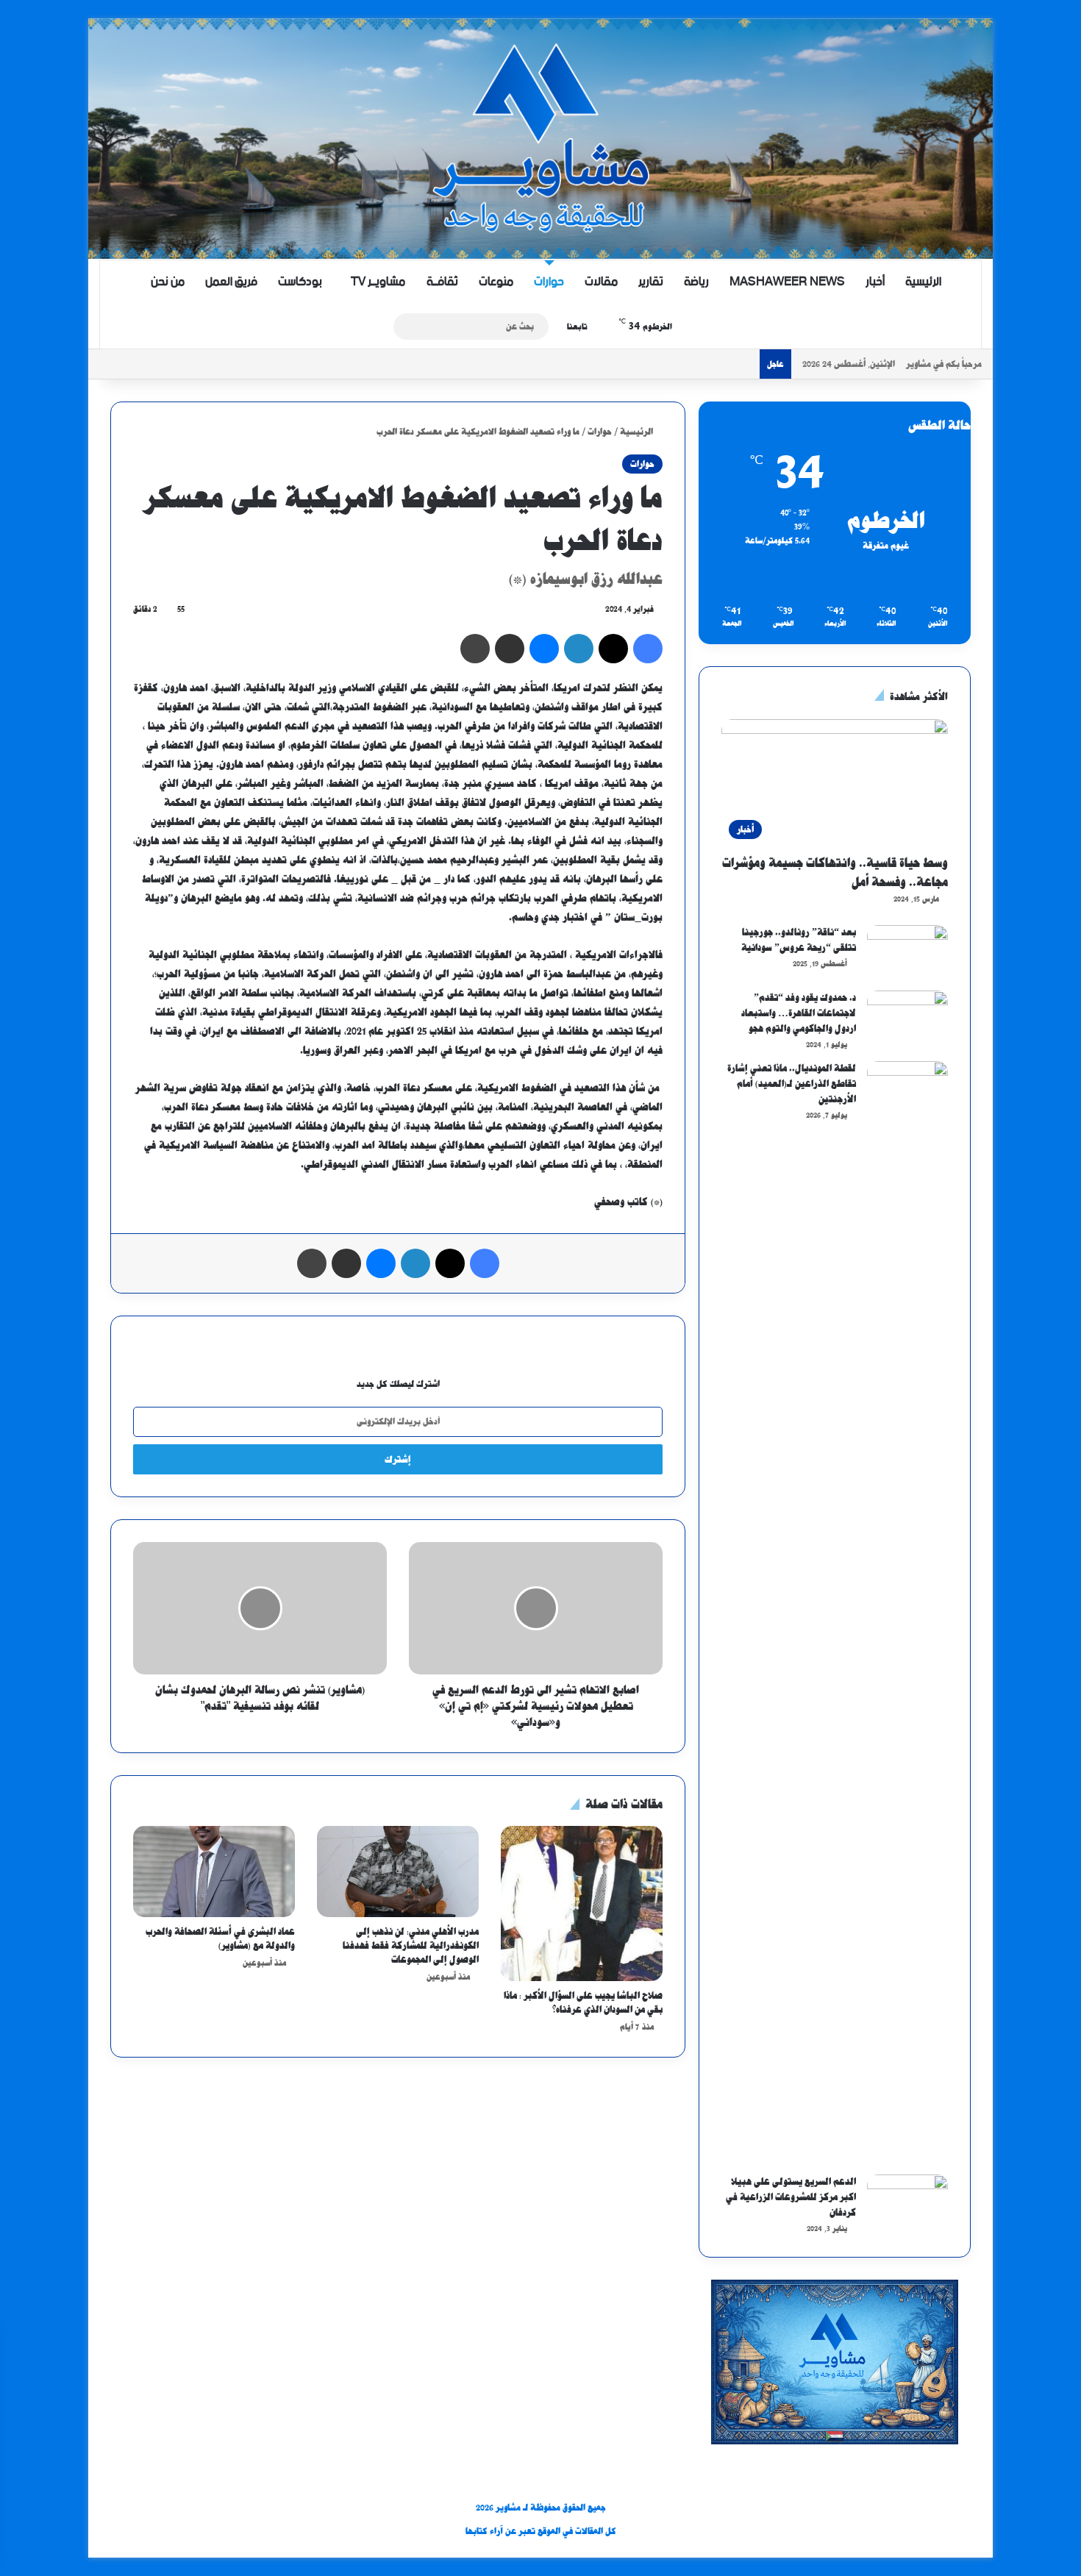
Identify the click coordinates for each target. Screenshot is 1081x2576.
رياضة (696, 282)
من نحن (168, 282)
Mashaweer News (787, 282)
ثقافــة (442, 282)
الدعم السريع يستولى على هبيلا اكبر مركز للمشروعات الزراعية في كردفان (791, 2197)
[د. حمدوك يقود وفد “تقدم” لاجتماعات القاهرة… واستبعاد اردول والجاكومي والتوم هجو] (907, 1018)
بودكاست (300, 282)
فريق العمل (231, 282)
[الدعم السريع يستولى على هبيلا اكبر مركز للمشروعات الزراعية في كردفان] (907, 2202)
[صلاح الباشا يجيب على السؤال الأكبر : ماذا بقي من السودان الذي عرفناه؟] (582, 1904)
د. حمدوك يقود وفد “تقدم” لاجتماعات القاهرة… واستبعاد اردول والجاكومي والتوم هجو (799, 1013)
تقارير (651, 282)
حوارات (549, 282)
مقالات (601, 282)
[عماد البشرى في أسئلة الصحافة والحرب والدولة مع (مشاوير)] (214, 1872)
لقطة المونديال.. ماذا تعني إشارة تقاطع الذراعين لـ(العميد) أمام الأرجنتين (792, 1084)
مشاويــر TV (378, 282)
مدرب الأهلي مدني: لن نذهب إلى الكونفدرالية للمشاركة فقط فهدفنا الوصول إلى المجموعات (411, 1945)
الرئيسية (923, 282)
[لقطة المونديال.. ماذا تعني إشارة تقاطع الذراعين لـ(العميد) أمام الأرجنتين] (907, 1613)
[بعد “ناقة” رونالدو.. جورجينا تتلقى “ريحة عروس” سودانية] (907, 953)
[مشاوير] (540, 139)
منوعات (496, 282)
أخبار (875, 282)
